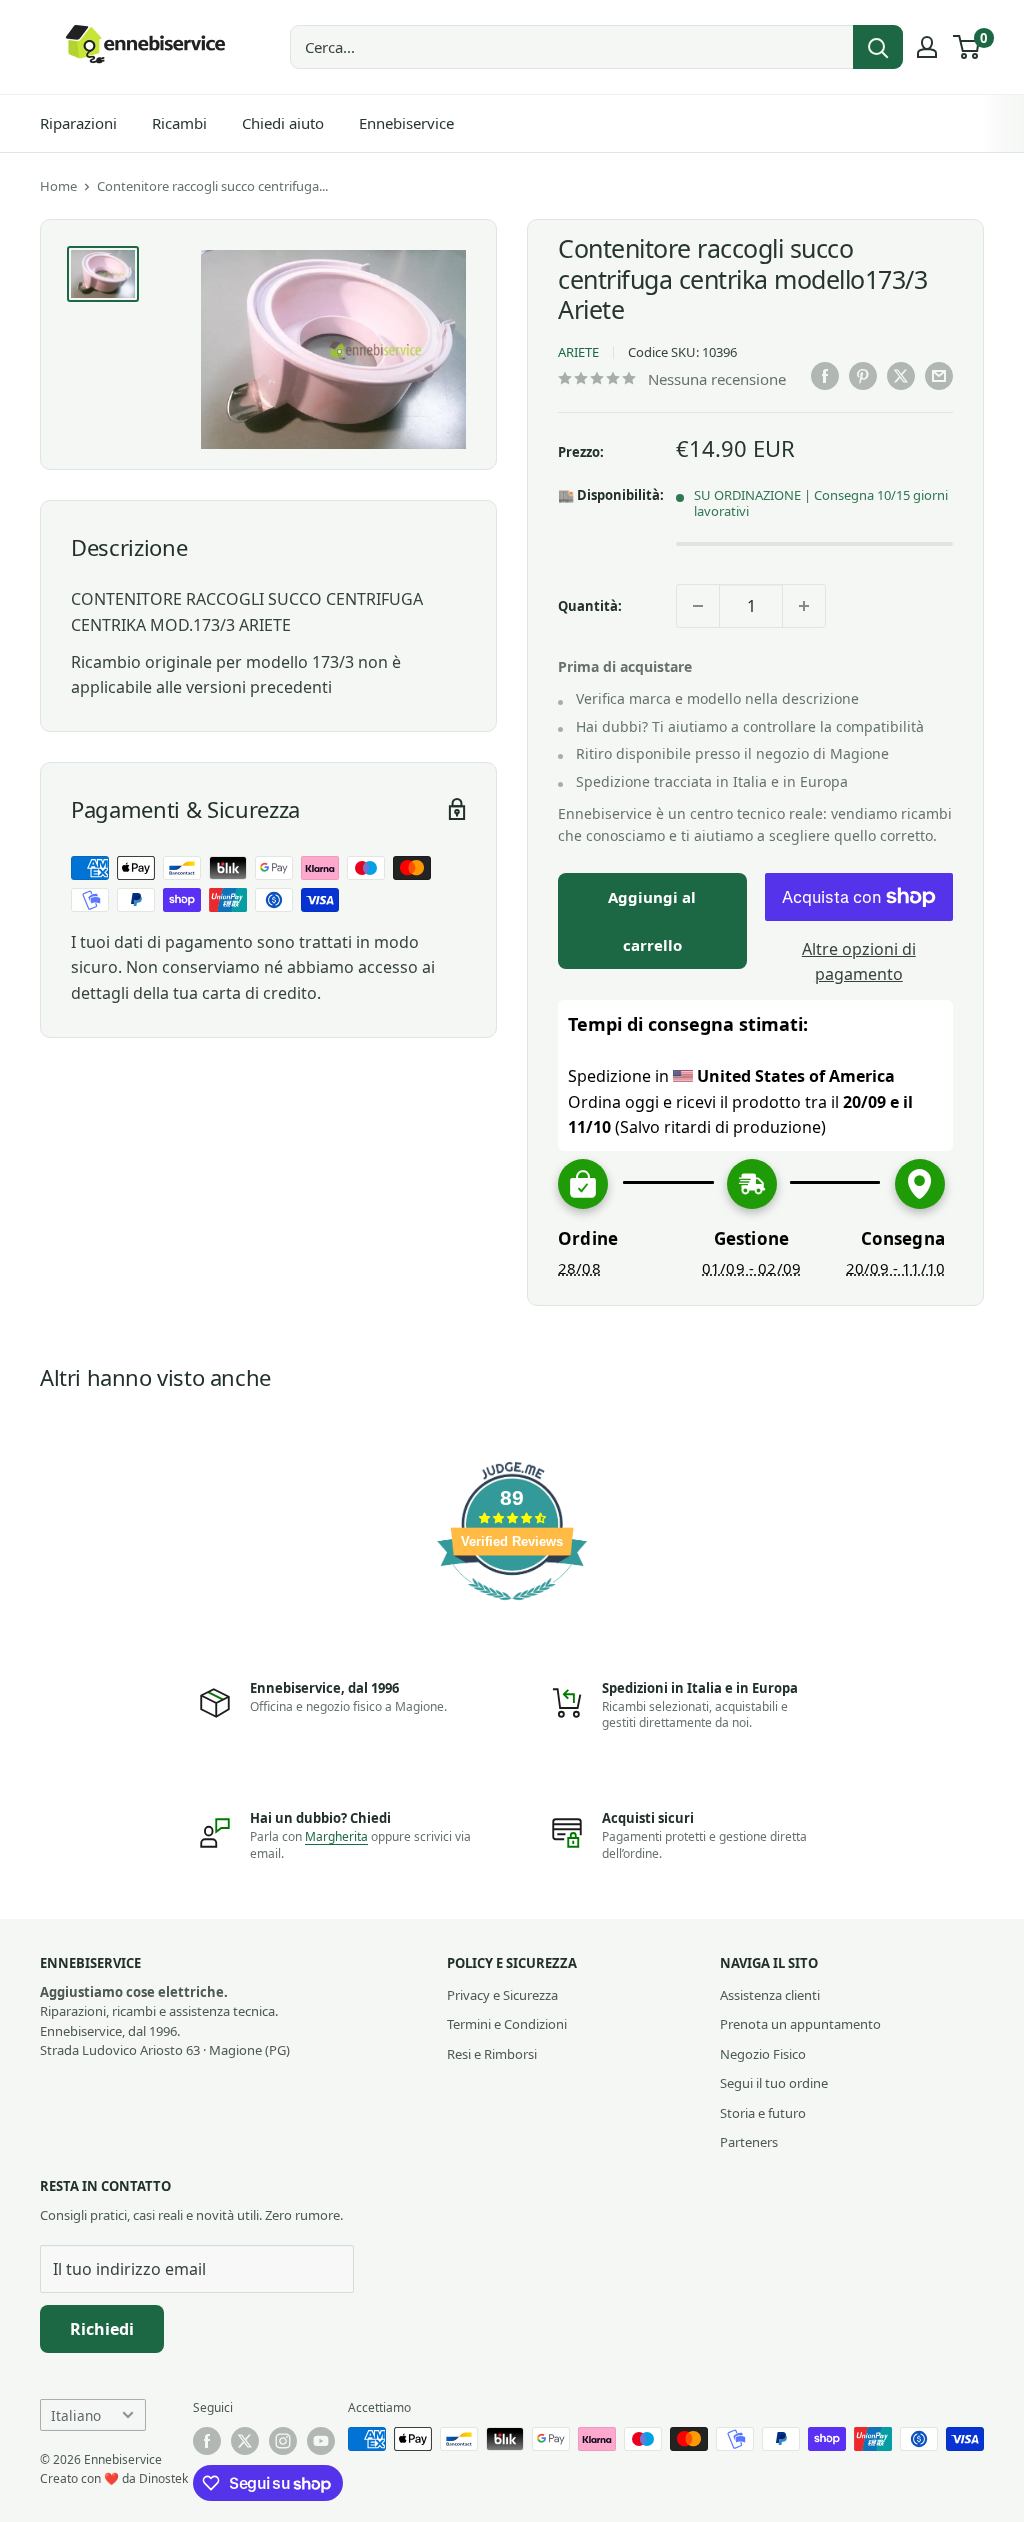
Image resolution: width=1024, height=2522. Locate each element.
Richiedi (102, 2329)
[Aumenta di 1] (804, 606)
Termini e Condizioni (507, 2024)
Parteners (749, 2142)
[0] (967, 47)
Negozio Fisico (763, 2054)
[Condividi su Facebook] (825, 376)
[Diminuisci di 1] (698, 606)
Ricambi (179, 123)
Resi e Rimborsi (492, 2054)
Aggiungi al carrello (652, 921)
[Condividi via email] (939, 376)
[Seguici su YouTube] (321, 2441)
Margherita (336, 1836)
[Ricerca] (878, 47)
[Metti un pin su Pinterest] (863, 376)
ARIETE (578, 352)
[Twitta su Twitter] (901, 376)
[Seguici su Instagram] (283, 2441)
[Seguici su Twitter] (245, 2441)
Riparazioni (78, 123)
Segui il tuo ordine (774, 2083)
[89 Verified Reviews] (512, 1610)
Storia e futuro (763, 2113)
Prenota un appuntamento (800, 2024)
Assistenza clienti (770, 1995)
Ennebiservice (406, 123)
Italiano (76, 2415)
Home (58, 186)
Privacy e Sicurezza (502, 1995)
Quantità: (590, 606)
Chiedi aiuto (283, 123)
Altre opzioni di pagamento (859, 962)
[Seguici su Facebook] (207, 2441)
